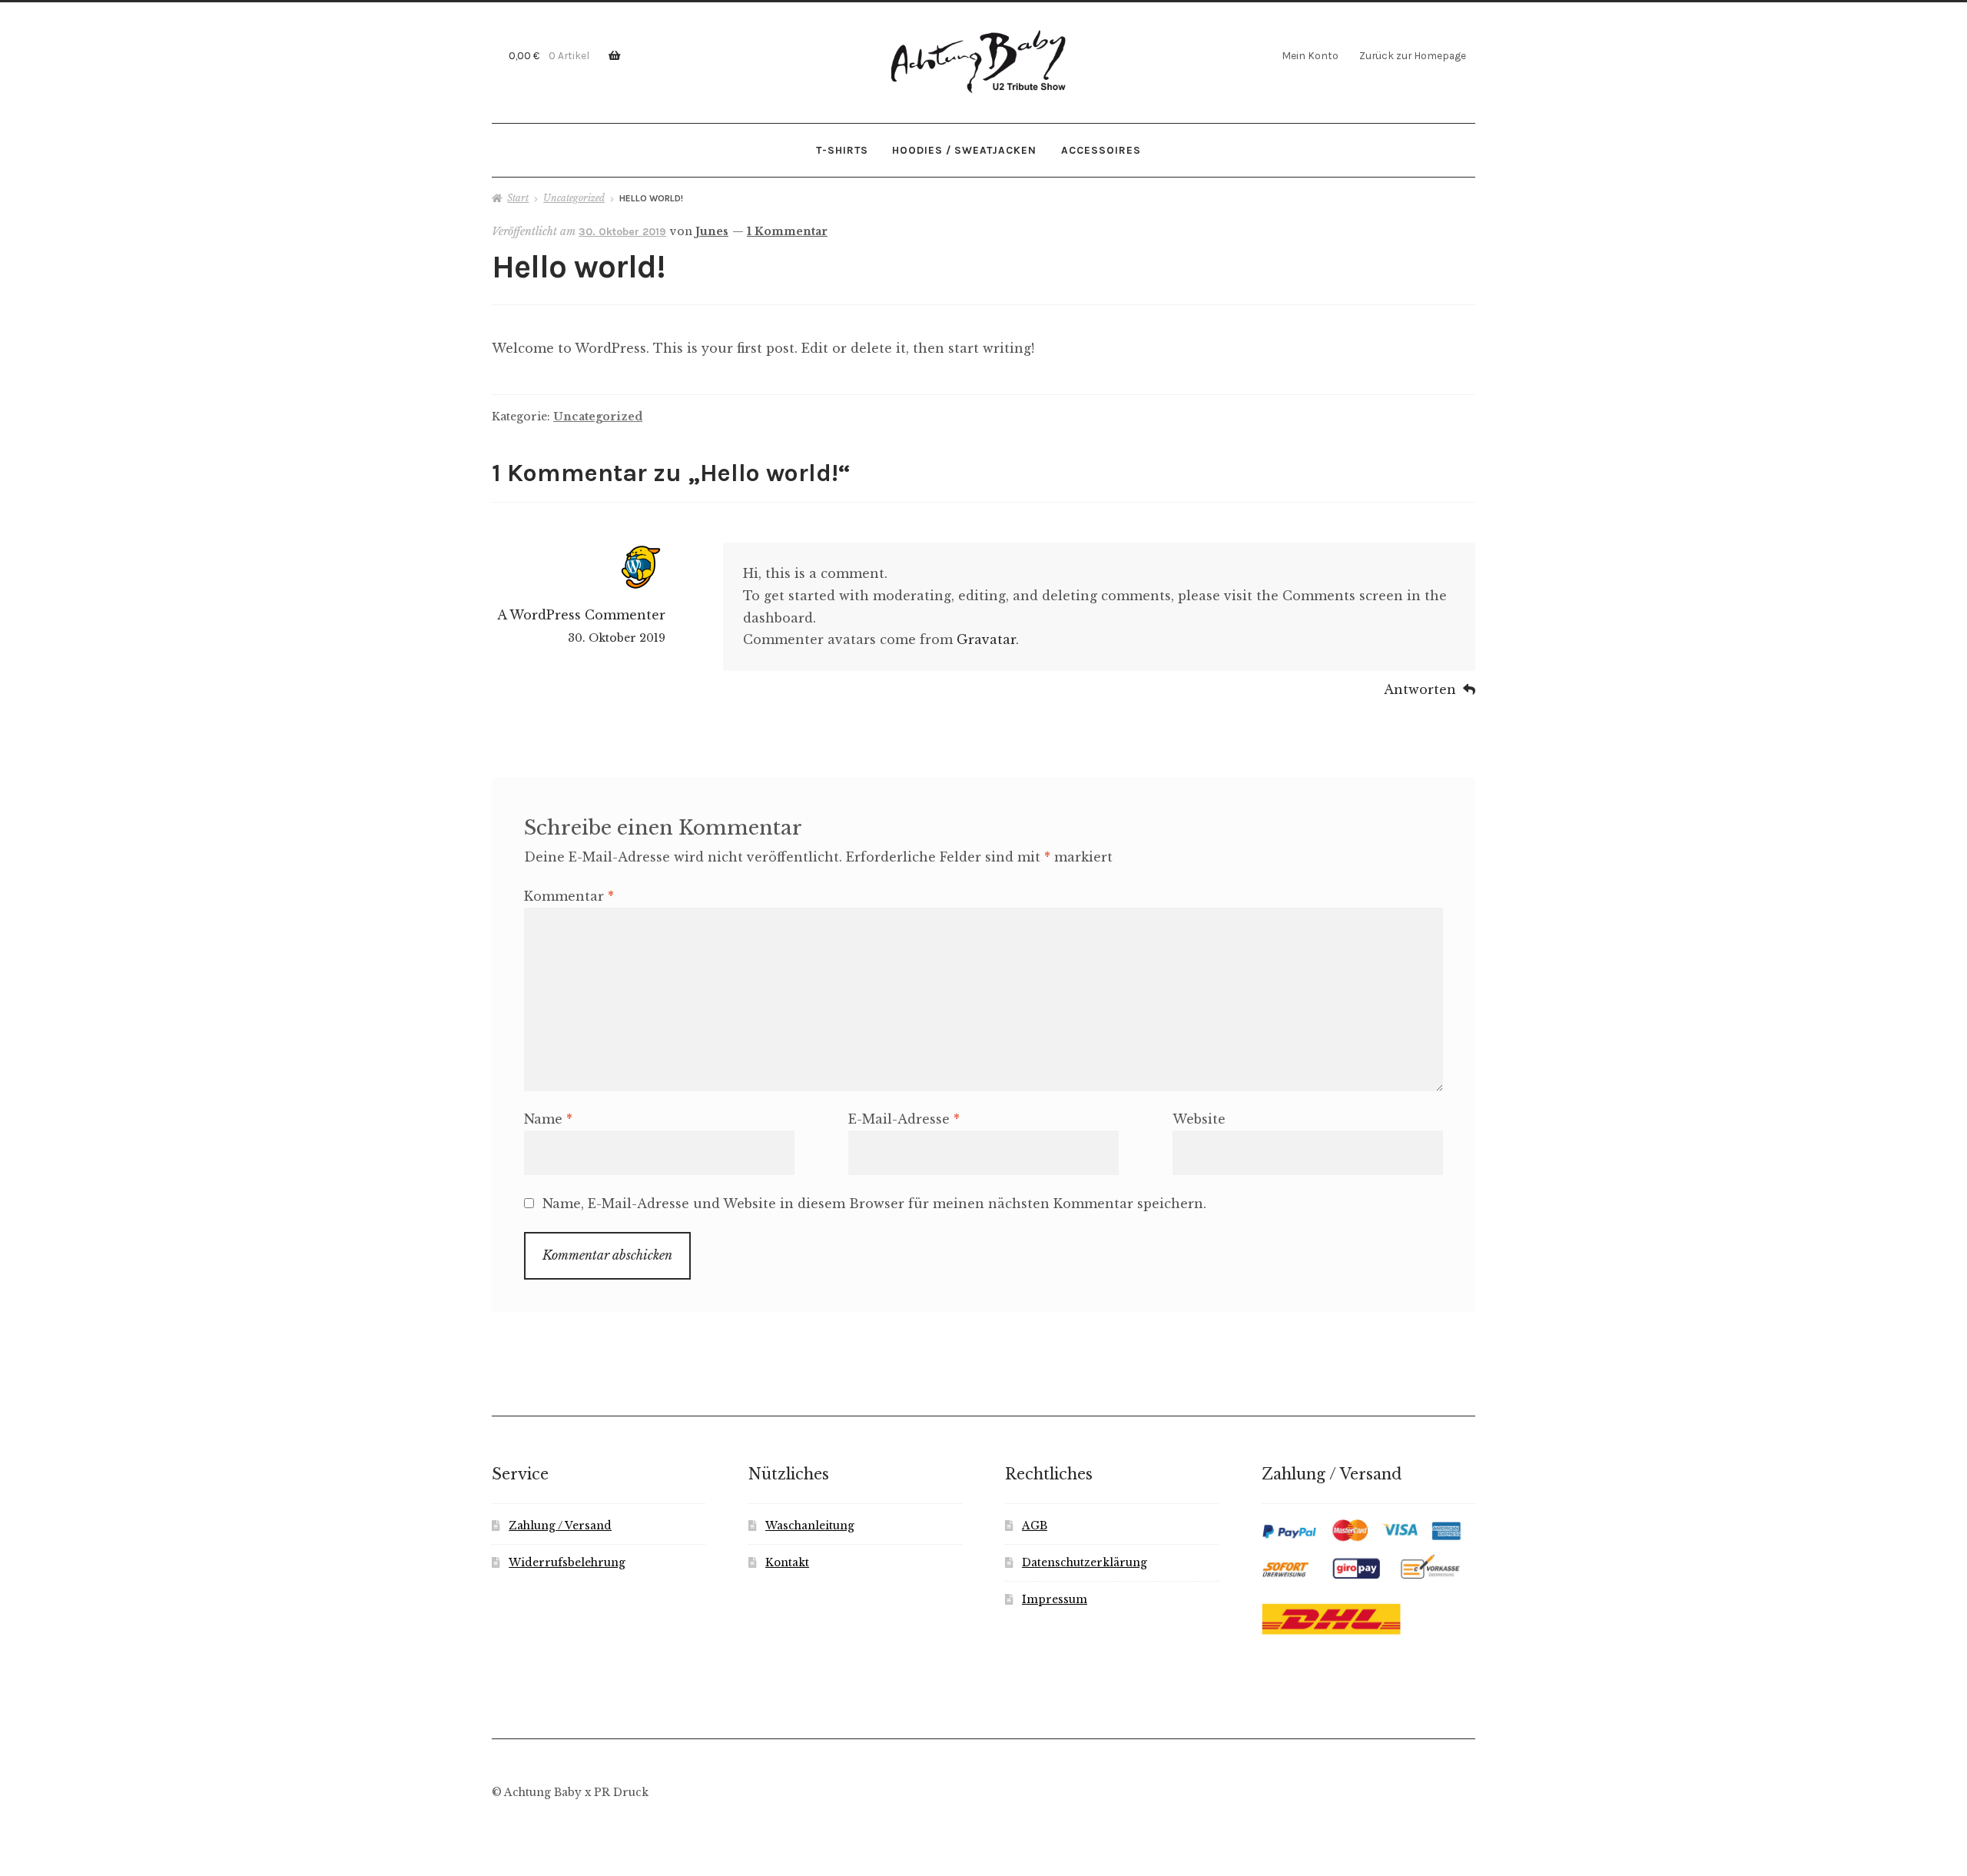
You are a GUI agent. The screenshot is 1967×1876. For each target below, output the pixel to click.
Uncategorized (574, 198)
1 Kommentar (787, 231)
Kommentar (569, 896)
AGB (1035, 1526)
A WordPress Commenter (581, 615)
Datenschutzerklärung (1085, 1563)
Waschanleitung (810, 1526)
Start (518, 198)
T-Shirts (842, 150)
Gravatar (986, 639)
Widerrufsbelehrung (567, 1563)
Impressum (1055, 1600)
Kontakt (787, 1563)
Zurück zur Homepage (1413, 55)
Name (548, 1119)
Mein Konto (1310, 55)
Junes (712, 231)
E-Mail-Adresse (904, 1119)
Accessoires (1101, 150)
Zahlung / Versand (560, 1526)
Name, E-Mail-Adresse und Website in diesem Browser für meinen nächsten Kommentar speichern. (874, 1204)
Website (1199, 1119)
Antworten (1420, 689)
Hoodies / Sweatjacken (964, 150)
